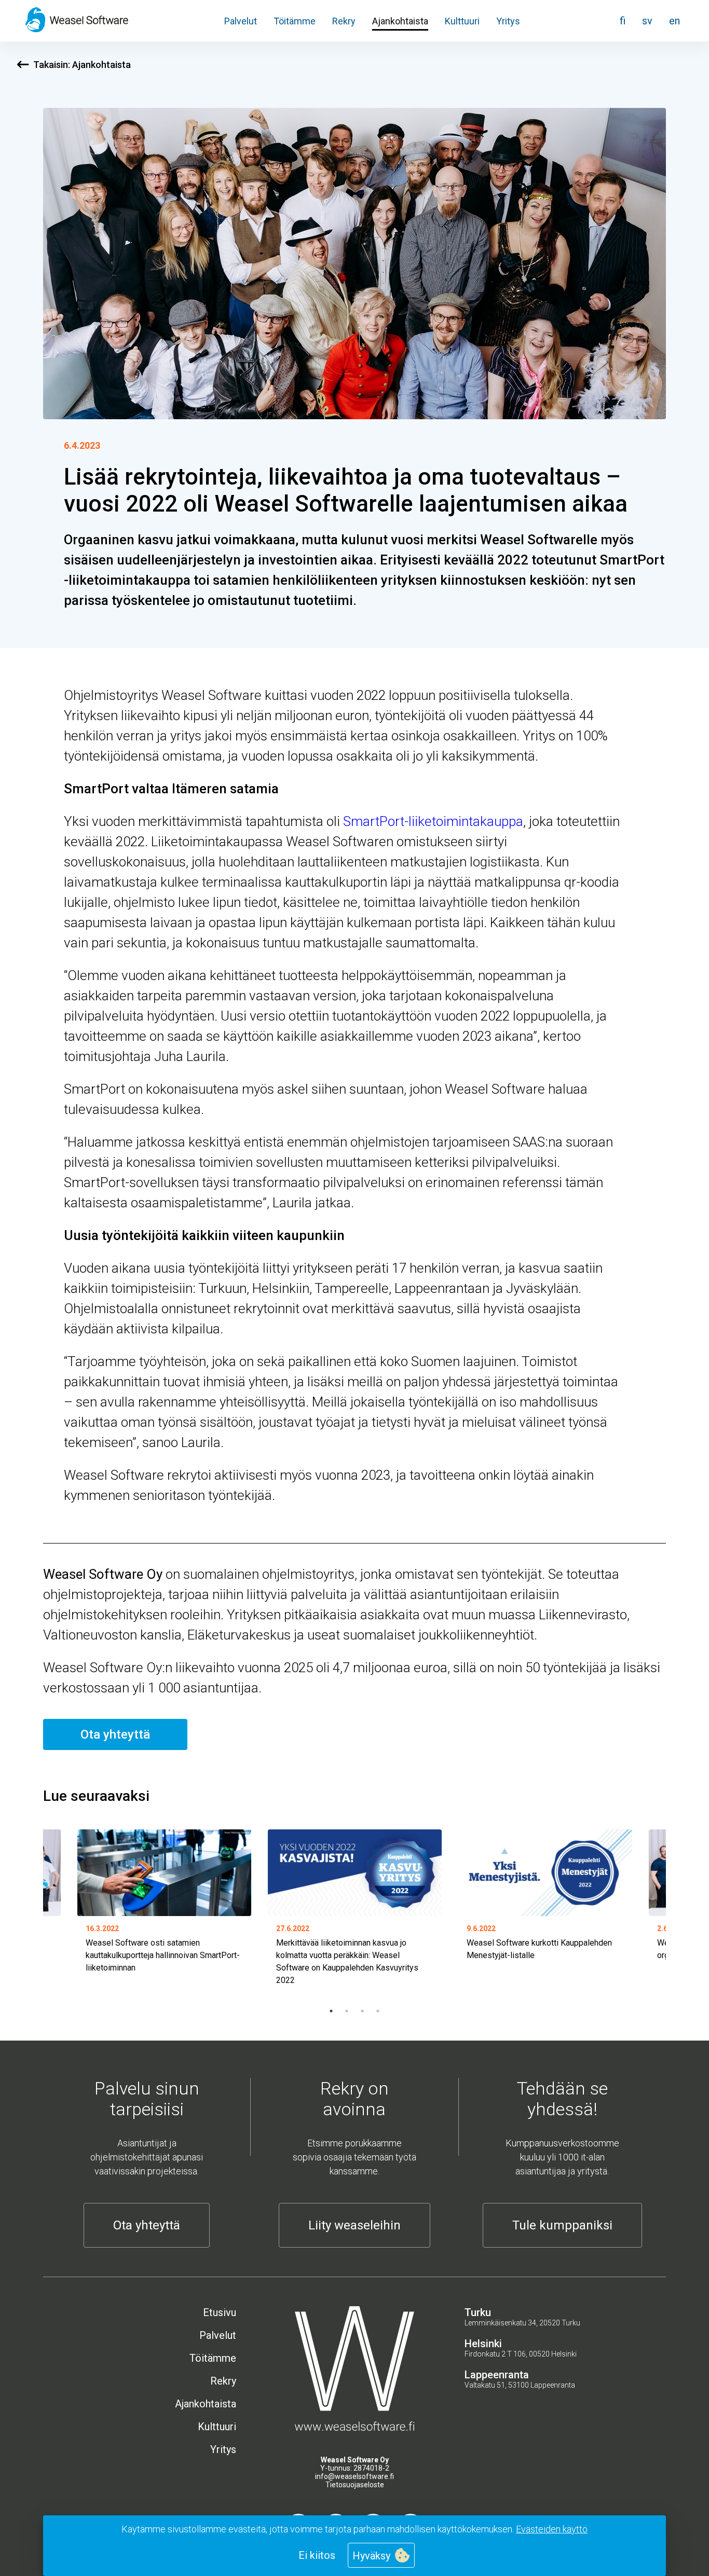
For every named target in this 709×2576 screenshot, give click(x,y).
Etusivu (220, 2312)
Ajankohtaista (400, 21)
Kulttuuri (462, 21)
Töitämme (295, 21)
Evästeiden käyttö (552, 2529)
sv (647, 21)
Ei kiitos (317, 2555)
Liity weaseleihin (354, 2225)
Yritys (508, 21)
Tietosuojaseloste (355, 2485)
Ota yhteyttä (115, 1734)
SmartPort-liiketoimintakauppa (433, 821)
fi (623, 21)
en (674, 21)
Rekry (344, 21)
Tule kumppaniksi (562, 2225)
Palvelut (241, 21)
